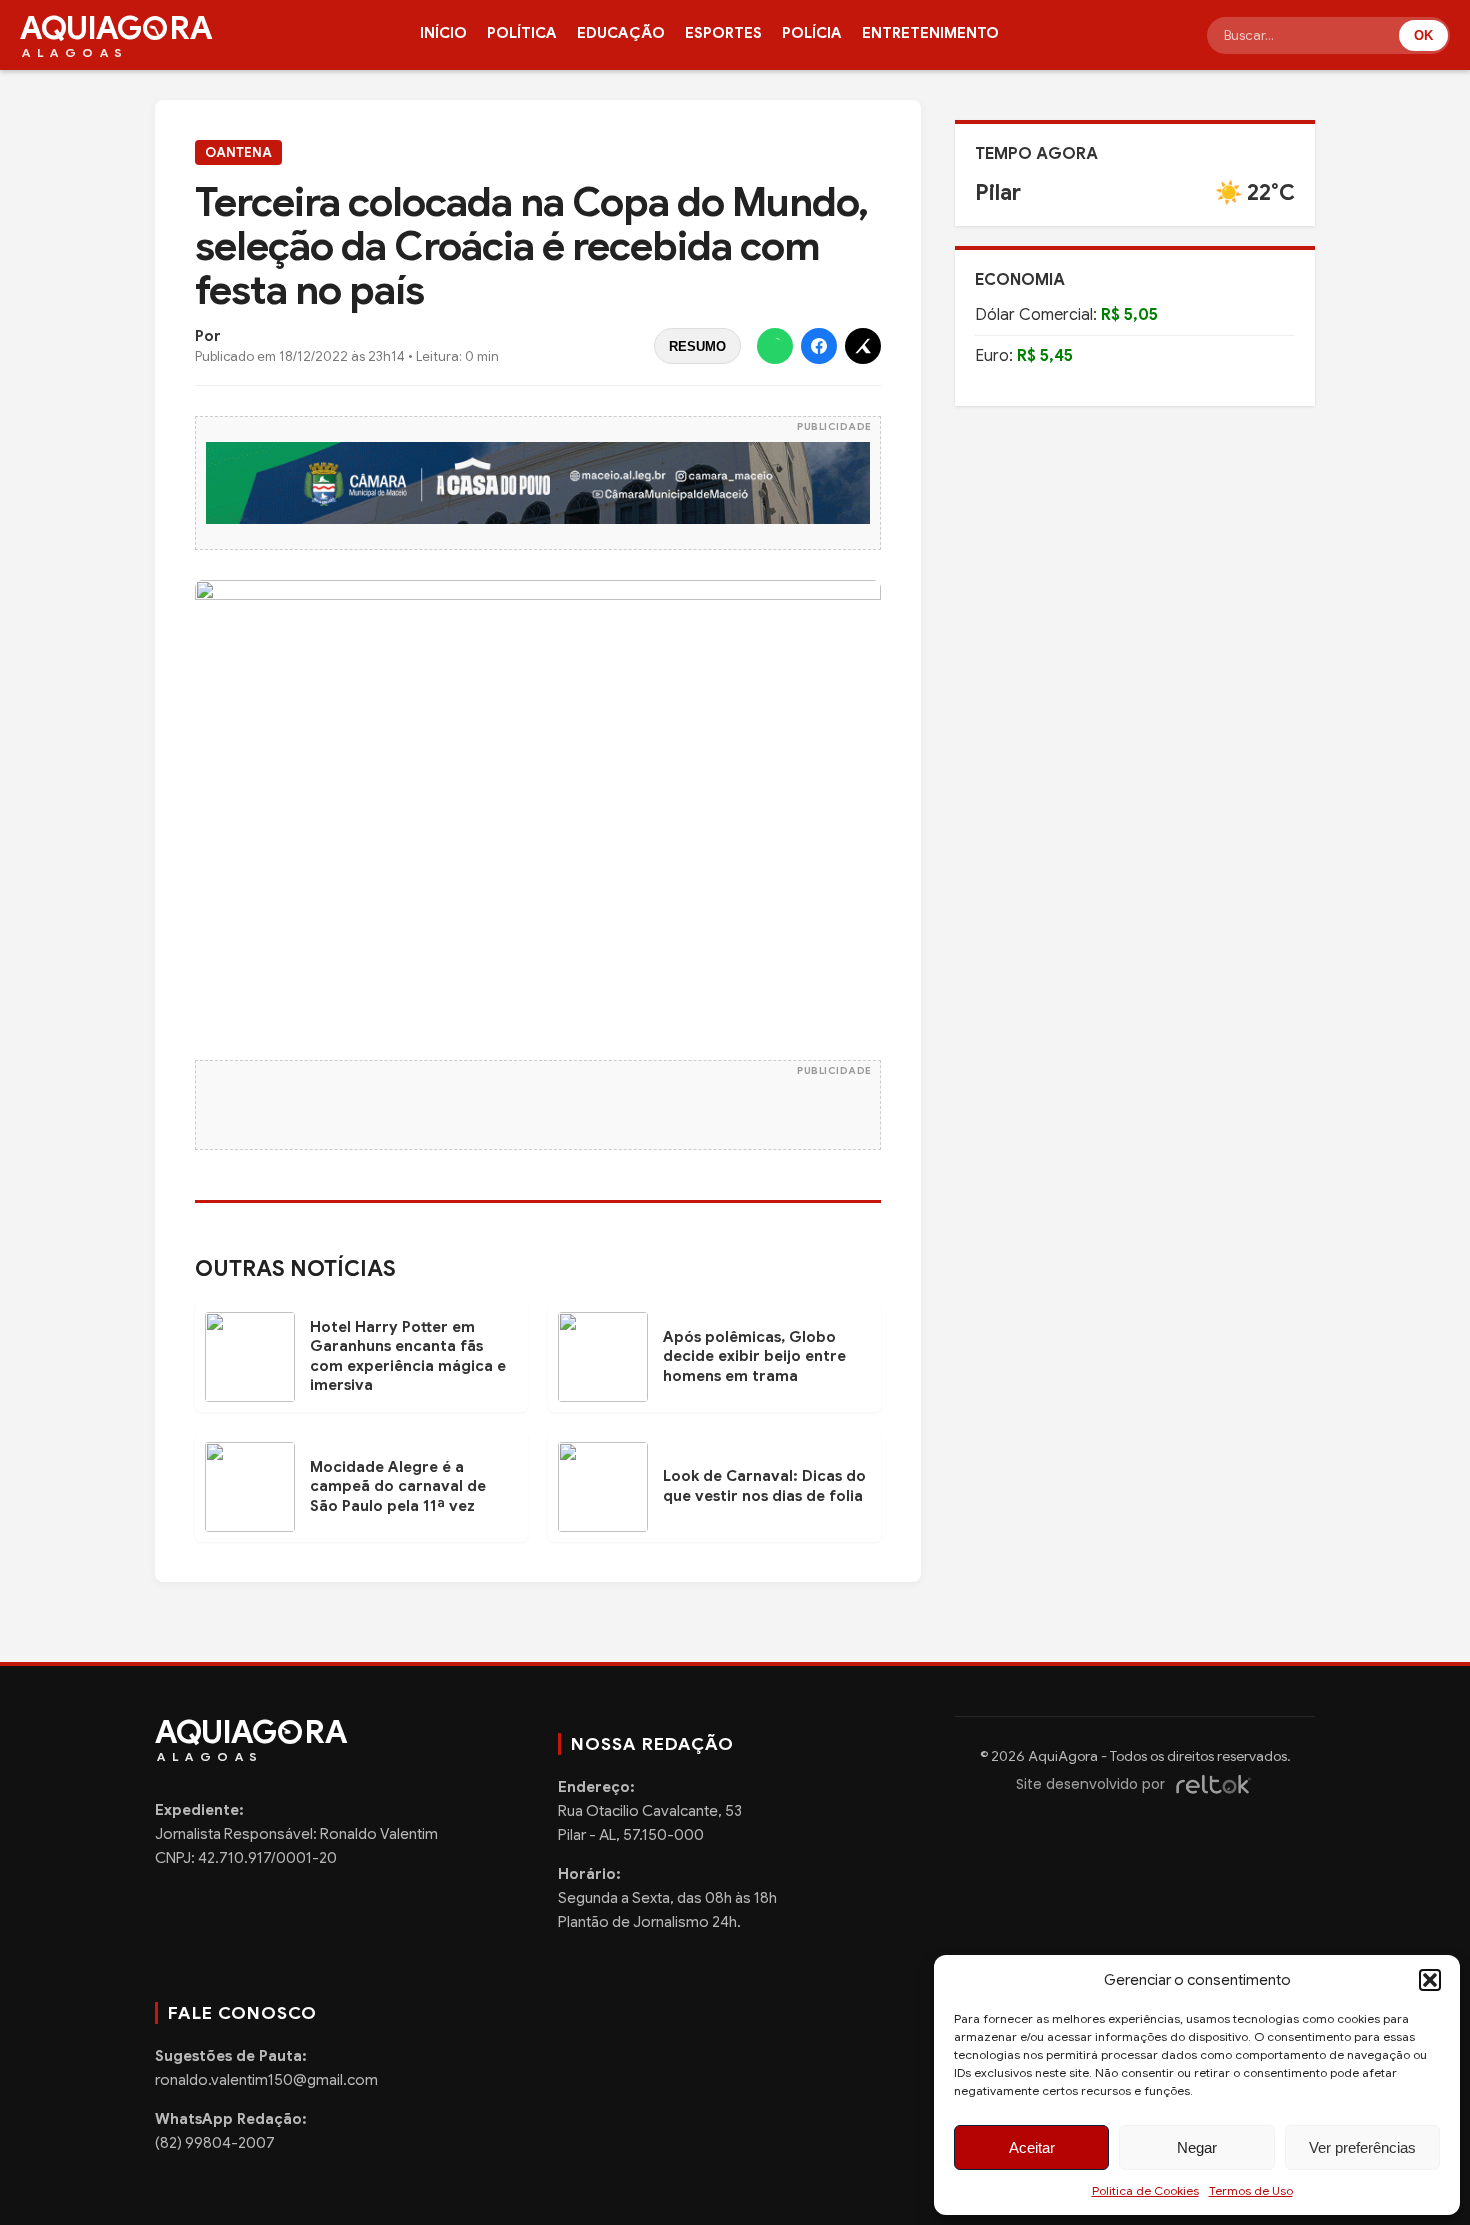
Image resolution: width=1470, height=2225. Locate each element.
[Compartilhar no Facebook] (819, 346)
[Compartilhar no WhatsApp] (775, 346)
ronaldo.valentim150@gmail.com (266, 2080)
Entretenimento (930, 33)
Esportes (723, 33)
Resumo (697, 346)
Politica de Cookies (1145, 2190)
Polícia (812, 33)
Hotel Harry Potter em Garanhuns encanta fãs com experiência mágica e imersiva (408, 1356)
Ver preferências (1362, 2147)
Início (443, 33)
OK (1423, 35)
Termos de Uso (1251, 2190)
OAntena (238, 152)
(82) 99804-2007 (215, 2143)
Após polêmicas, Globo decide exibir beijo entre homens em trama (754, 1356)
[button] (1430, 1980)
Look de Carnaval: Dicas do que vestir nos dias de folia (764, 1486)
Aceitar (1032, 2147)
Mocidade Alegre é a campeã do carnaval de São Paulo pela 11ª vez (398, 1486)
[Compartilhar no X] (863, 346)
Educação (621, 33)
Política (522, 33)
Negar (1197, 2147)
